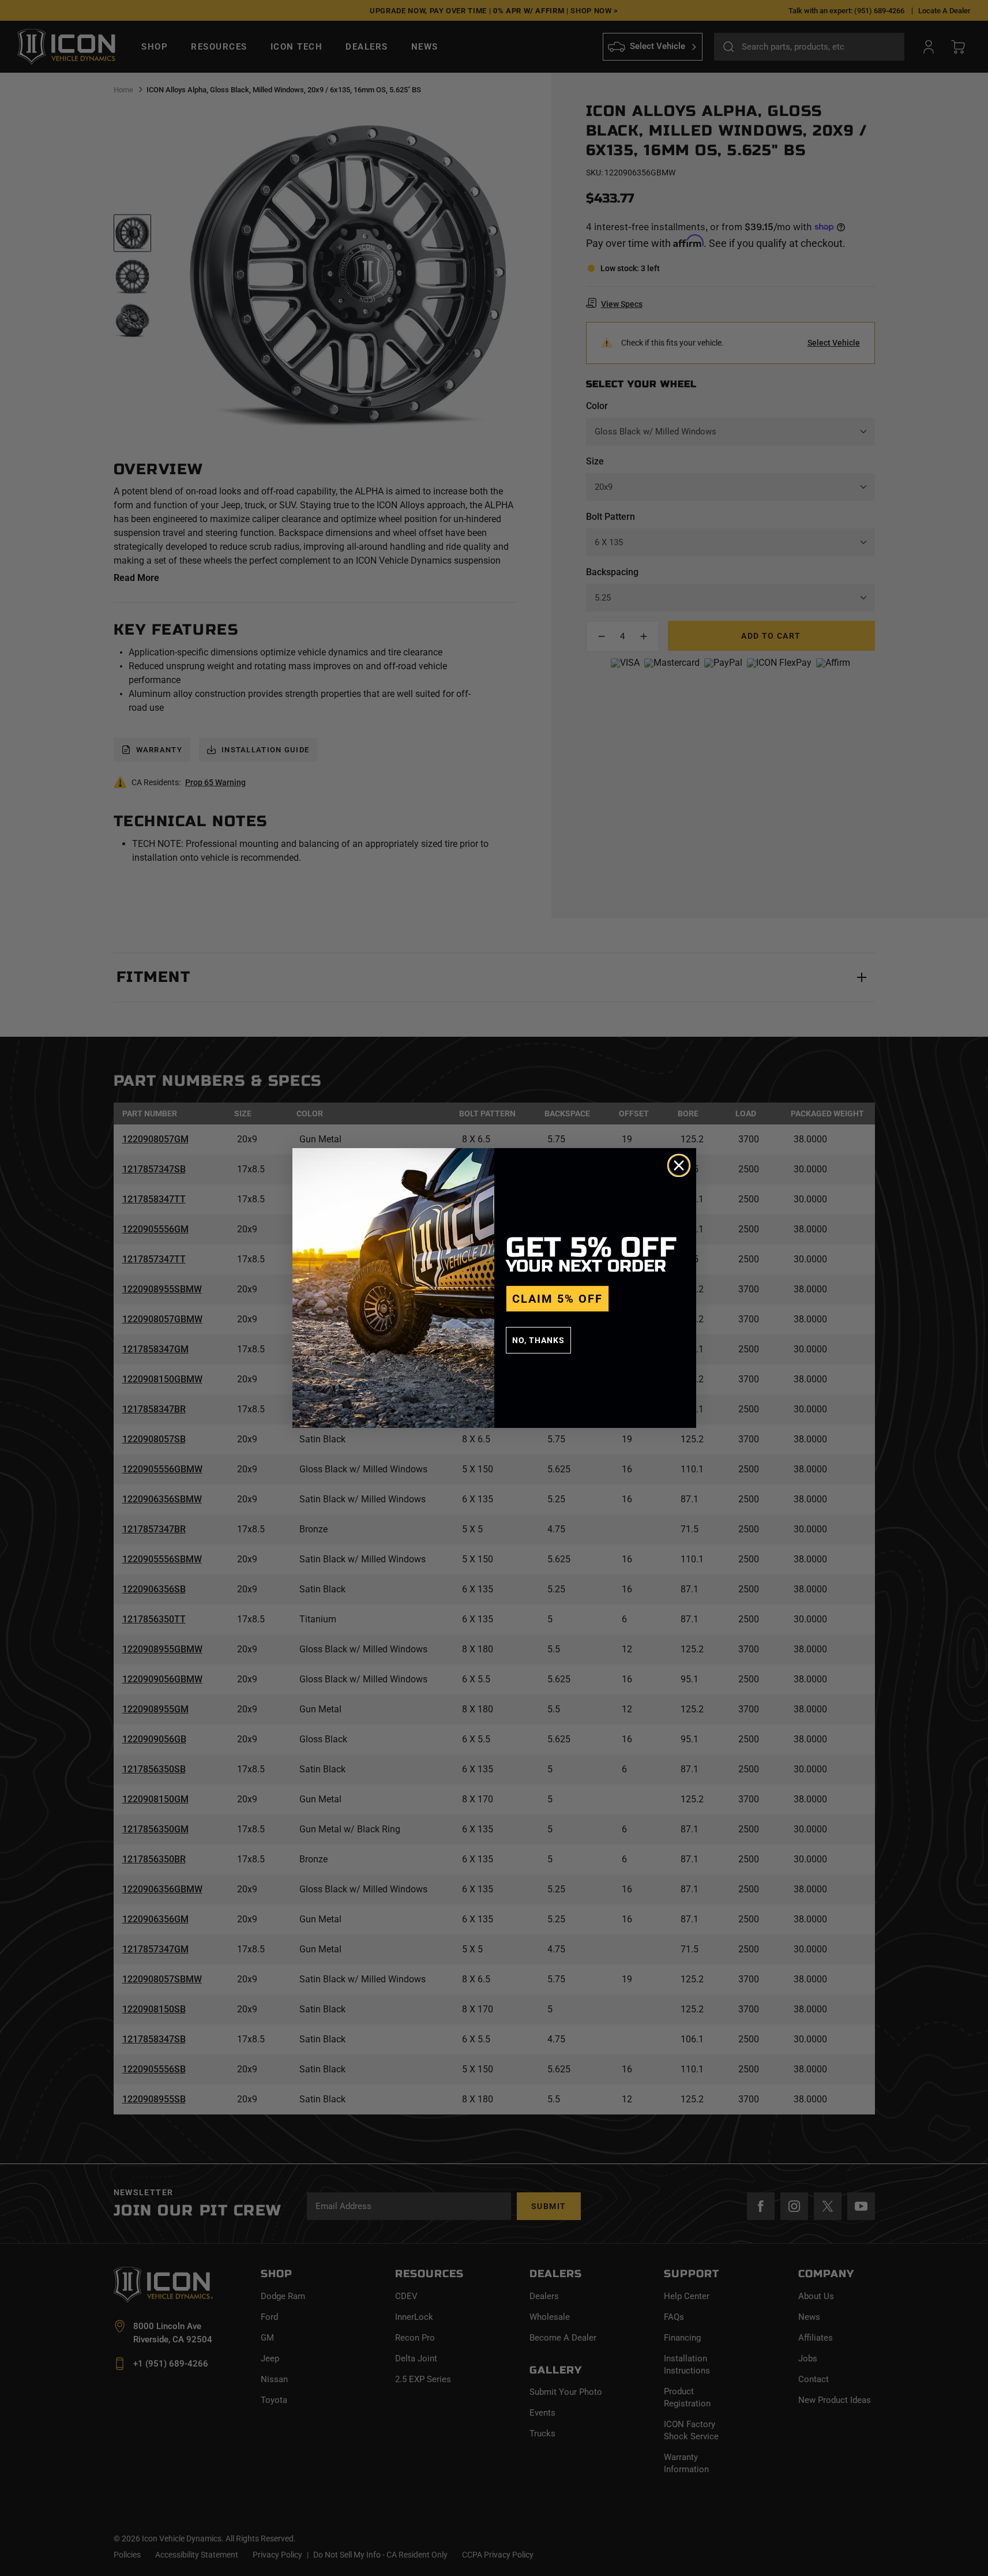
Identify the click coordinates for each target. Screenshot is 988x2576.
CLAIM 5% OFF (557, 1299)
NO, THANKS (538, 1340)
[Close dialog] (679, 1165)
